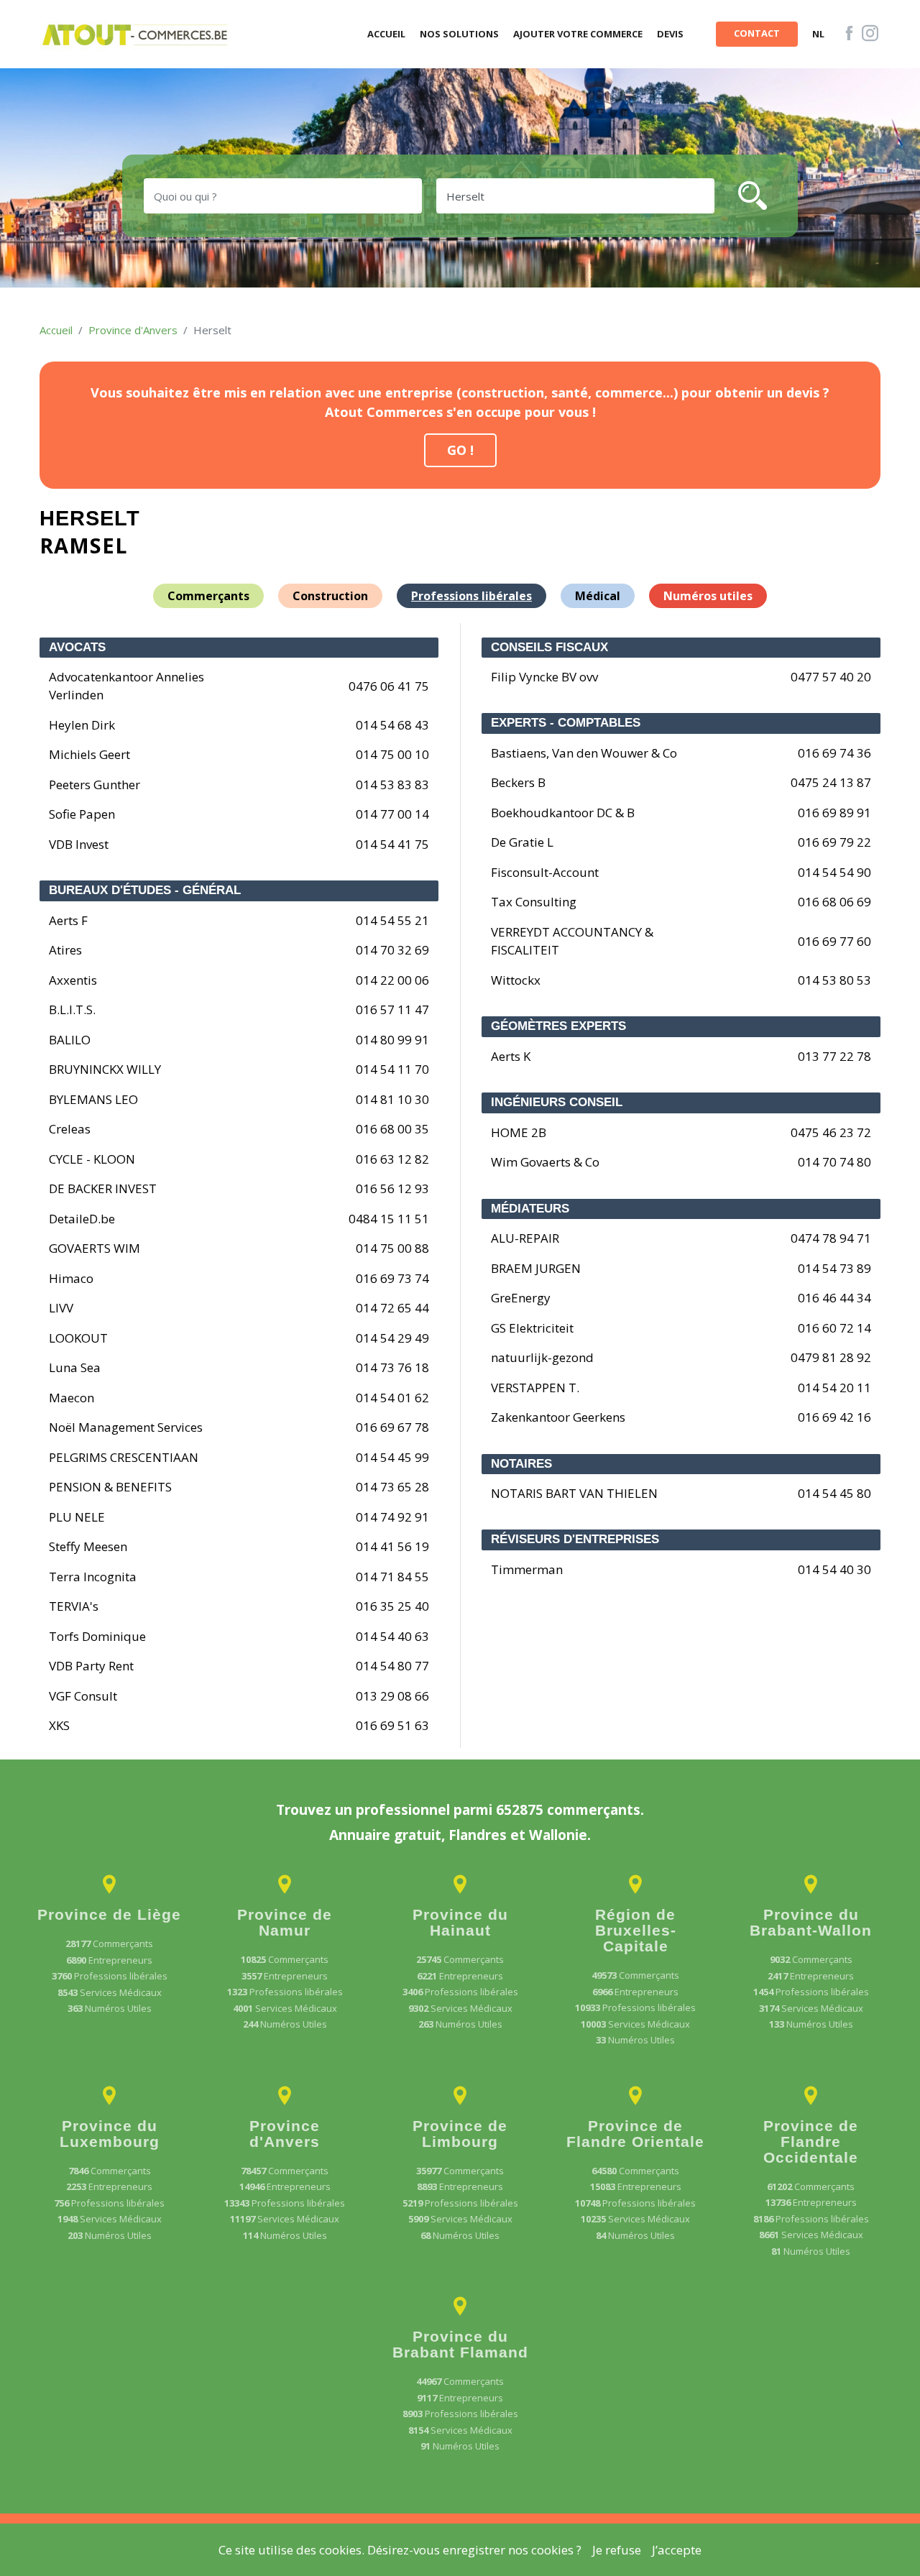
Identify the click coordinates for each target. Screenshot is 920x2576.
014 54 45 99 (392, 1457)
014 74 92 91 (392, 1517)
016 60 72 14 (834, 1328)
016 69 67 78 (392, 1427)
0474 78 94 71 (831, 1238)
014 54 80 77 (392, 1666)
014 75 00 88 (392, 1248)
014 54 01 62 (392, 1398)
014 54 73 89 (834, 1268)
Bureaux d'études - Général (145, 890)
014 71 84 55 (392, 1577)
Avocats (77, 647)
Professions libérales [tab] (471, 596)
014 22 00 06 (392, 980)
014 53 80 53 (834, 980)
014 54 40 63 (392, 1636)
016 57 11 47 (392, 1009)
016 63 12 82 (392, 1159)
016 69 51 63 (392, 1725)
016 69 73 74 (392, 1278)
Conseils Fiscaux (549, 647)
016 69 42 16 (834, 1417)
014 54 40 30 (834, 1569)
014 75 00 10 (392, 754)
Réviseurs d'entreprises (575, 1539)
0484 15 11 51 (389, 1219)
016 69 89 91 (834, 813)
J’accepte (677, 2550)
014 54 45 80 (834, 1493)
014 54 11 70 (392, 1069)
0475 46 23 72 (831, 1132)
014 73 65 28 (392, 1487)
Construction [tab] (330, 596)
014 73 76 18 (392, 1367)
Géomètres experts (558, 1026)
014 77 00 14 (392, 814)
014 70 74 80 (834, 1162)
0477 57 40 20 (831, 677)
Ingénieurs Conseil (557, 1102)
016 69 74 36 (834, 753)
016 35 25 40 (392, 1606)
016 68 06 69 (834, 902)
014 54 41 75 (392, 844)
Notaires (521, 1464)
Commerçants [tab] (208, 596)
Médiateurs (530, 1209)
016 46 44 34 (834, 1298)
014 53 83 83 (392, 785)
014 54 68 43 (392, 725)
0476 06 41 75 (389, 686)
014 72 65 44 (392, 1308)
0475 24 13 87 (831, 782)
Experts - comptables (566, 723)
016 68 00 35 (392, 1129)
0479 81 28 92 (831, 1357)
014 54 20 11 (834, 1388)
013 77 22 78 (834, 1056)
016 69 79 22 (834, 842)
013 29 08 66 (392, 1696)
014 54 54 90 (834, 872)
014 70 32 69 (392, 950)
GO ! (460, 450)
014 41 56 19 (392, 1546)
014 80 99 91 (392, 1040)
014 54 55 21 (392, 920)
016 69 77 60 (834, 941)
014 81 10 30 (392, 1099)
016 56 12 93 (392, 1188)
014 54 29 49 (392, 1338)
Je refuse (617, 2550)
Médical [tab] (598, 596)
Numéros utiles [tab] (708, 596)
